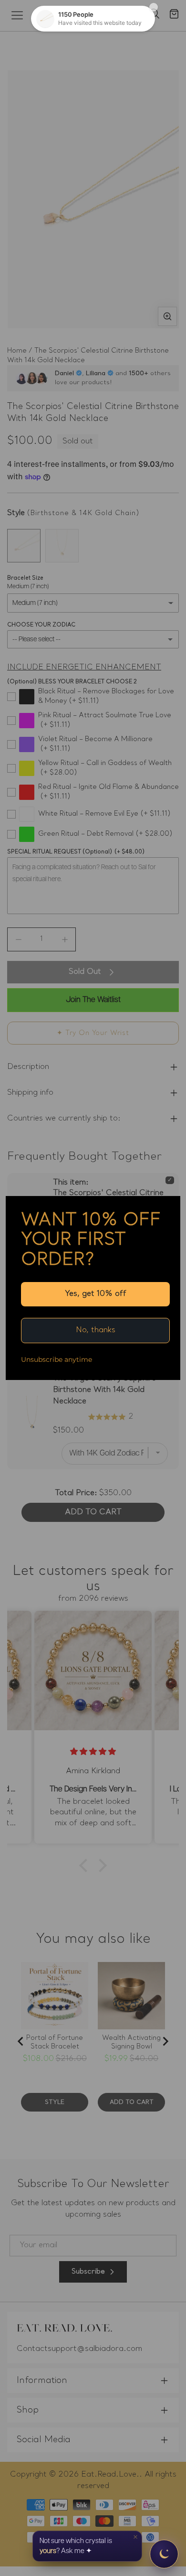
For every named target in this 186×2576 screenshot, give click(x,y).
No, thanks (96, 1330)
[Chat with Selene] (164, 2554)
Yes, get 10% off (96, 1294)
